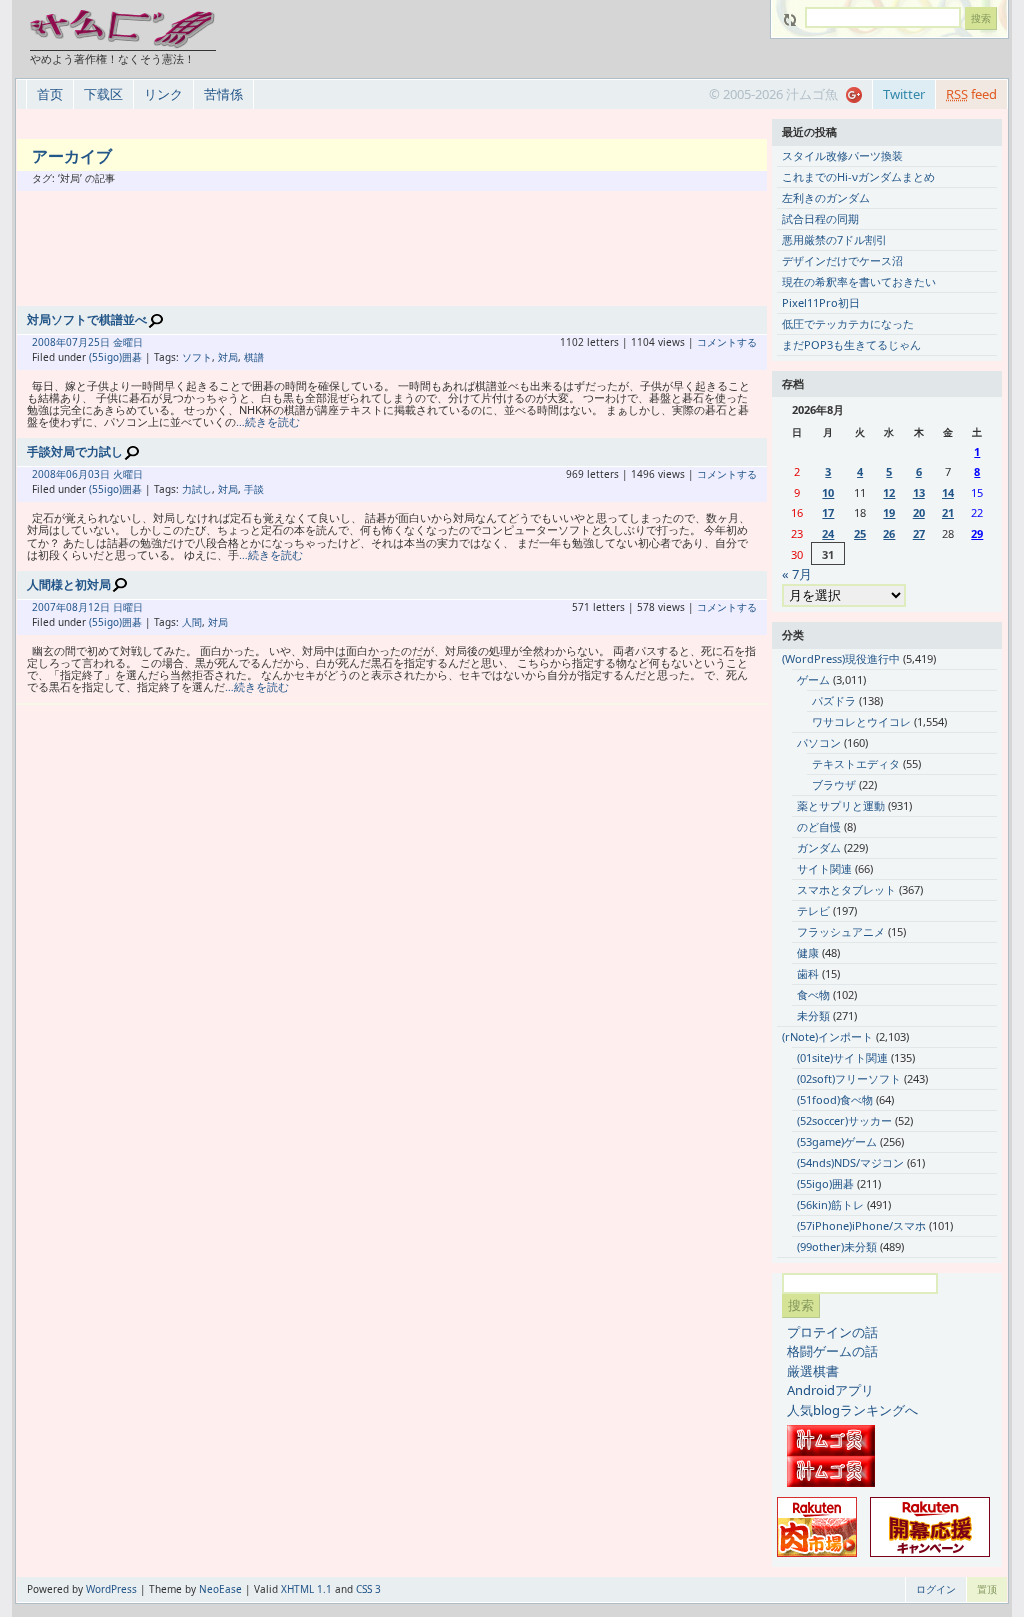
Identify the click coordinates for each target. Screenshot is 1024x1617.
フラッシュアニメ (841, 931)
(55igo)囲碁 (115, 357)
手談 (254, 489)
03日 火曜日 (115, 474)
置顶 (987, 1589)
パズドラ (834, 700)
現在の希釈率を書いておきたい (859, 281)
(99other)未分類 (837, 1246)
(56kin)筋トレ (830, 1204)
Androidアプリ (830, 1390)
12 (889, 492)
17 (828, 512)
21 (948, 512)
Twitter (904, 94)
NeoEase (220, 1589)
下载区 (103, 94)
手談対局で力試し (75, 451)
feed (971, 94)
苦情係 (223, 94)
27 (919, 533)
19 (889, 512)
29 (977, 533)
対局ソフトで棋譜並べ (87, 319)
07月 (77, 342)
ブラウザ (834, 784)
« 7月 (797, 574)
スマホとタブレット (846, 889)
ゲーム (813, 679)
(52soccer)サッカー (844, 1120)
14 (948, 492)
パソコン (819, 742)
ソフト (197, 357)
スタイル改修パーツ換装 (842, 155)
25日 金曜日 (115, 342)
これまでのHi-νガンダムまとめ (858, 176)
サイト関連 (824, 868)
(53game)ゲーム (837, 1141)
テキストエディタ (856, 763)
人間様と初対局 (69, 584)
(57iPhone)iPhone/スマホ (861, 1225)
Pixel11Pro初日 (821, 302)
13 (919, 492)
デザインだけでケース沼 (842, 260)
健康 (808, 952)
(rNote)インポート (827, 1036)
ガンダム (819, 847)
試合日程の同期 (820, 218)
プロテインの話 (832, 1332)
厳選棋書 (813, 1371)
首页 (50, 94)
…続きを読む (268, 421)
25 (860, 533)
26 (889, 533)
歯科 (808, 973)
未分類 (813, 1015)
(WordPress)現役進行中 (841, 658)
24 (828, 533)
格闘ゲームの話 (832, 1351)
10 (828, 492)
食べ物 (813, 994)
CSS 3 (368, 1589)
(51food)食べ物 (835, 1099)
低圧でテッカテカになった (848, 323)
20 (919, 512)
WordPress (111, 1589)
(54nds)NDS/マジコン (850, 1162)
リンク (163, 94)
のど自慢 (819, 826)
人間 (192, 622)
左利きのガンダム (826, 197)
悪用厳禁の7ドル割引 (834, 239)
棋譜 (254, 357)
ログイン (936, 1589)
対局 (228, 357)
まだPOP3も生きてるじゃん (851, 344)
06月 (77, 474)
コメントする (727, 342)
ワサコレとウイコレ (861, 721)
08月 (77, 607)
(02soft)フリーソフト (849, 1078)
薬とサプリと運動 (841, 805)
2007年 (49, 607)
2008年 (49, 342)
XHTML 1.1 (306, 1589)
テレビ (813, 910)
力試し (197, 489)
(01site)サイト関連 (842, 1057)
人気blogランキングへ (852, 1410)
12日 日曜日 (115, 607)
